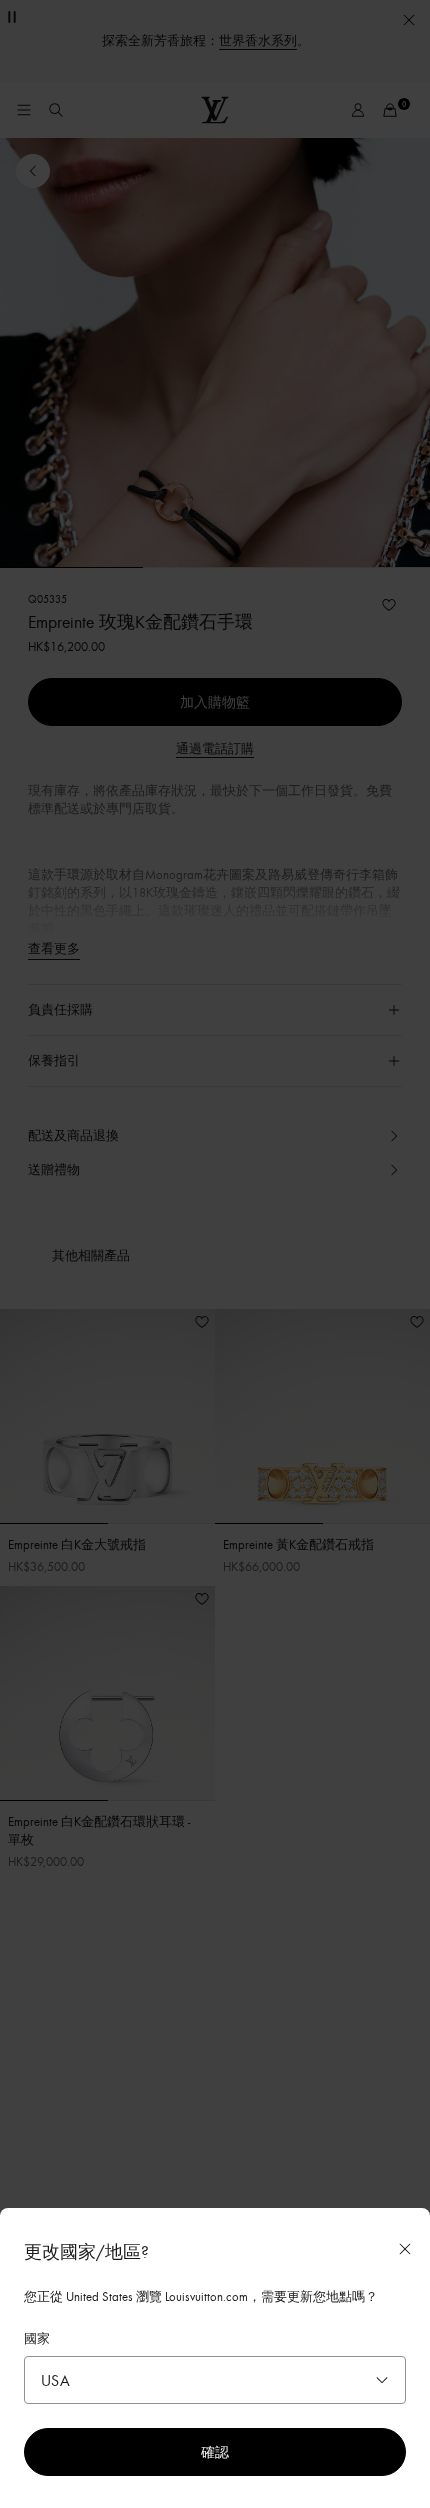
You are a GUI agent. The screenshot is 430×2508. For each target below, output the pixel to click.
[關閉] (405, 2249)
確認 (215, 2451)
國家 (37, 2338)
